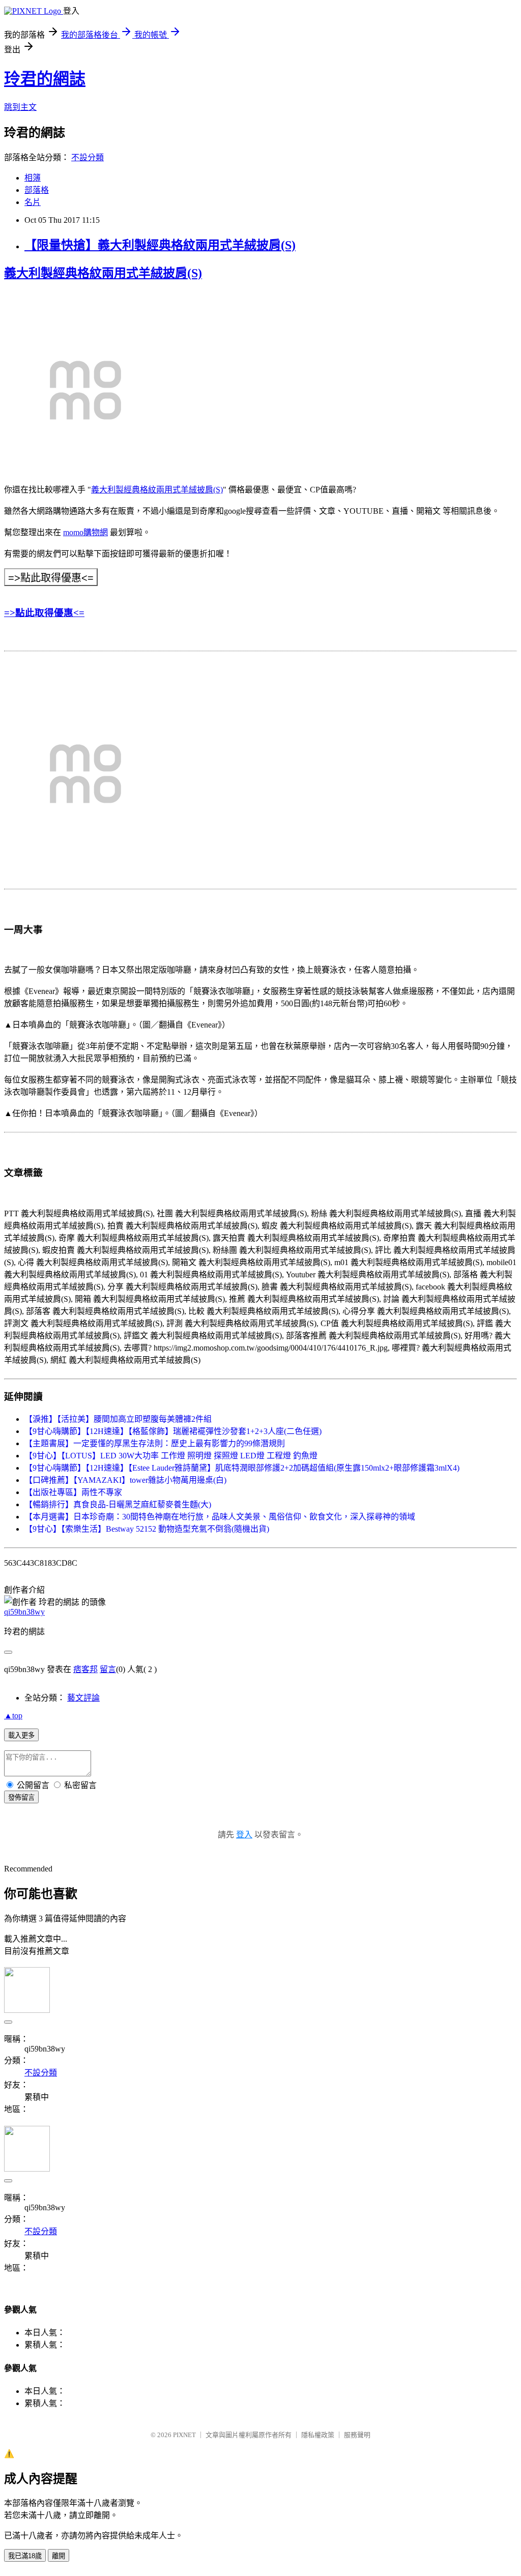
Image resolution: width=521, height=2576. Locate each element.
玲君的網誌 (45, 79)
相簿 (33, 178)
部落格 (37, 190)
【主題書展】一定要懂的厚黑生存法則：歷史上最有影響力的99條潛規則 (155, 1443)
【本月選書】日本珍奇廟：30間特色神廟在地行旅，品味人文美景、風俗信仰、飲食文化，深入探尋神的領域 (220, 1517)
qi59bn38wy (24, 1612)
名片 (33, 202)
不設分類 (88, 157)
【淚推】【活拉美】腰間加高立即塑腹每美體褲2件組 (118, 1419)
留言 (108, 1669)
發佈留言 (21, 1797)
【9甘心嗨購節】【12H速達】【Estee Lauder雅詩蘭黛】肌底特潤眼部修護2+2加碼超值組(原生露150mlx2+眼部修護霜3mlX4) (242, 1468)
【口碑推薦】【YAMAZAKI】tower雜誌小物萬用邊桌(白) (125, 1480)
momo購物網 (85, 532)
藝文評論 (83, 1698)
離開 (59, 2556)
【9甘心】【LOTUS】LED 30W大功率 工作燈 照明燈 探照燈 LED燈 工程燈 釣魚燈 (171, 1456)
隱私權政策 (318, 2435)
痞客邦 (85, 1669)
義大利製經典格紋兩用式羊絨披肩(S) (103, 273)
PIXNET (184, 2435)
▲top (13, 1716)
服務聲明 (357, 2435)
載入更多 (21, 1735)
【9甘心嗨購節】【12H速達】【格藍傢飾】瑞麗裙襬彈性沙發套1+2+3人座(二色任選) (173, 1431)
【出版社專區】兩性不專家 (73, 1492)
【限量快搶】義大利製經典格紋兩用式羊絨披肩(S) (160, 245)
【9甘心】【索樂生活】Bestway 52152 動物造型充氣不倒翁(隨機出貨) (147, 1529)
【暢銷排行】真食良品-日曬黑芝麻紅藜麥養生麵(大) (118, 1504)
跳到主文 (20, 107)
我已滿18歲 (25, 2556)
